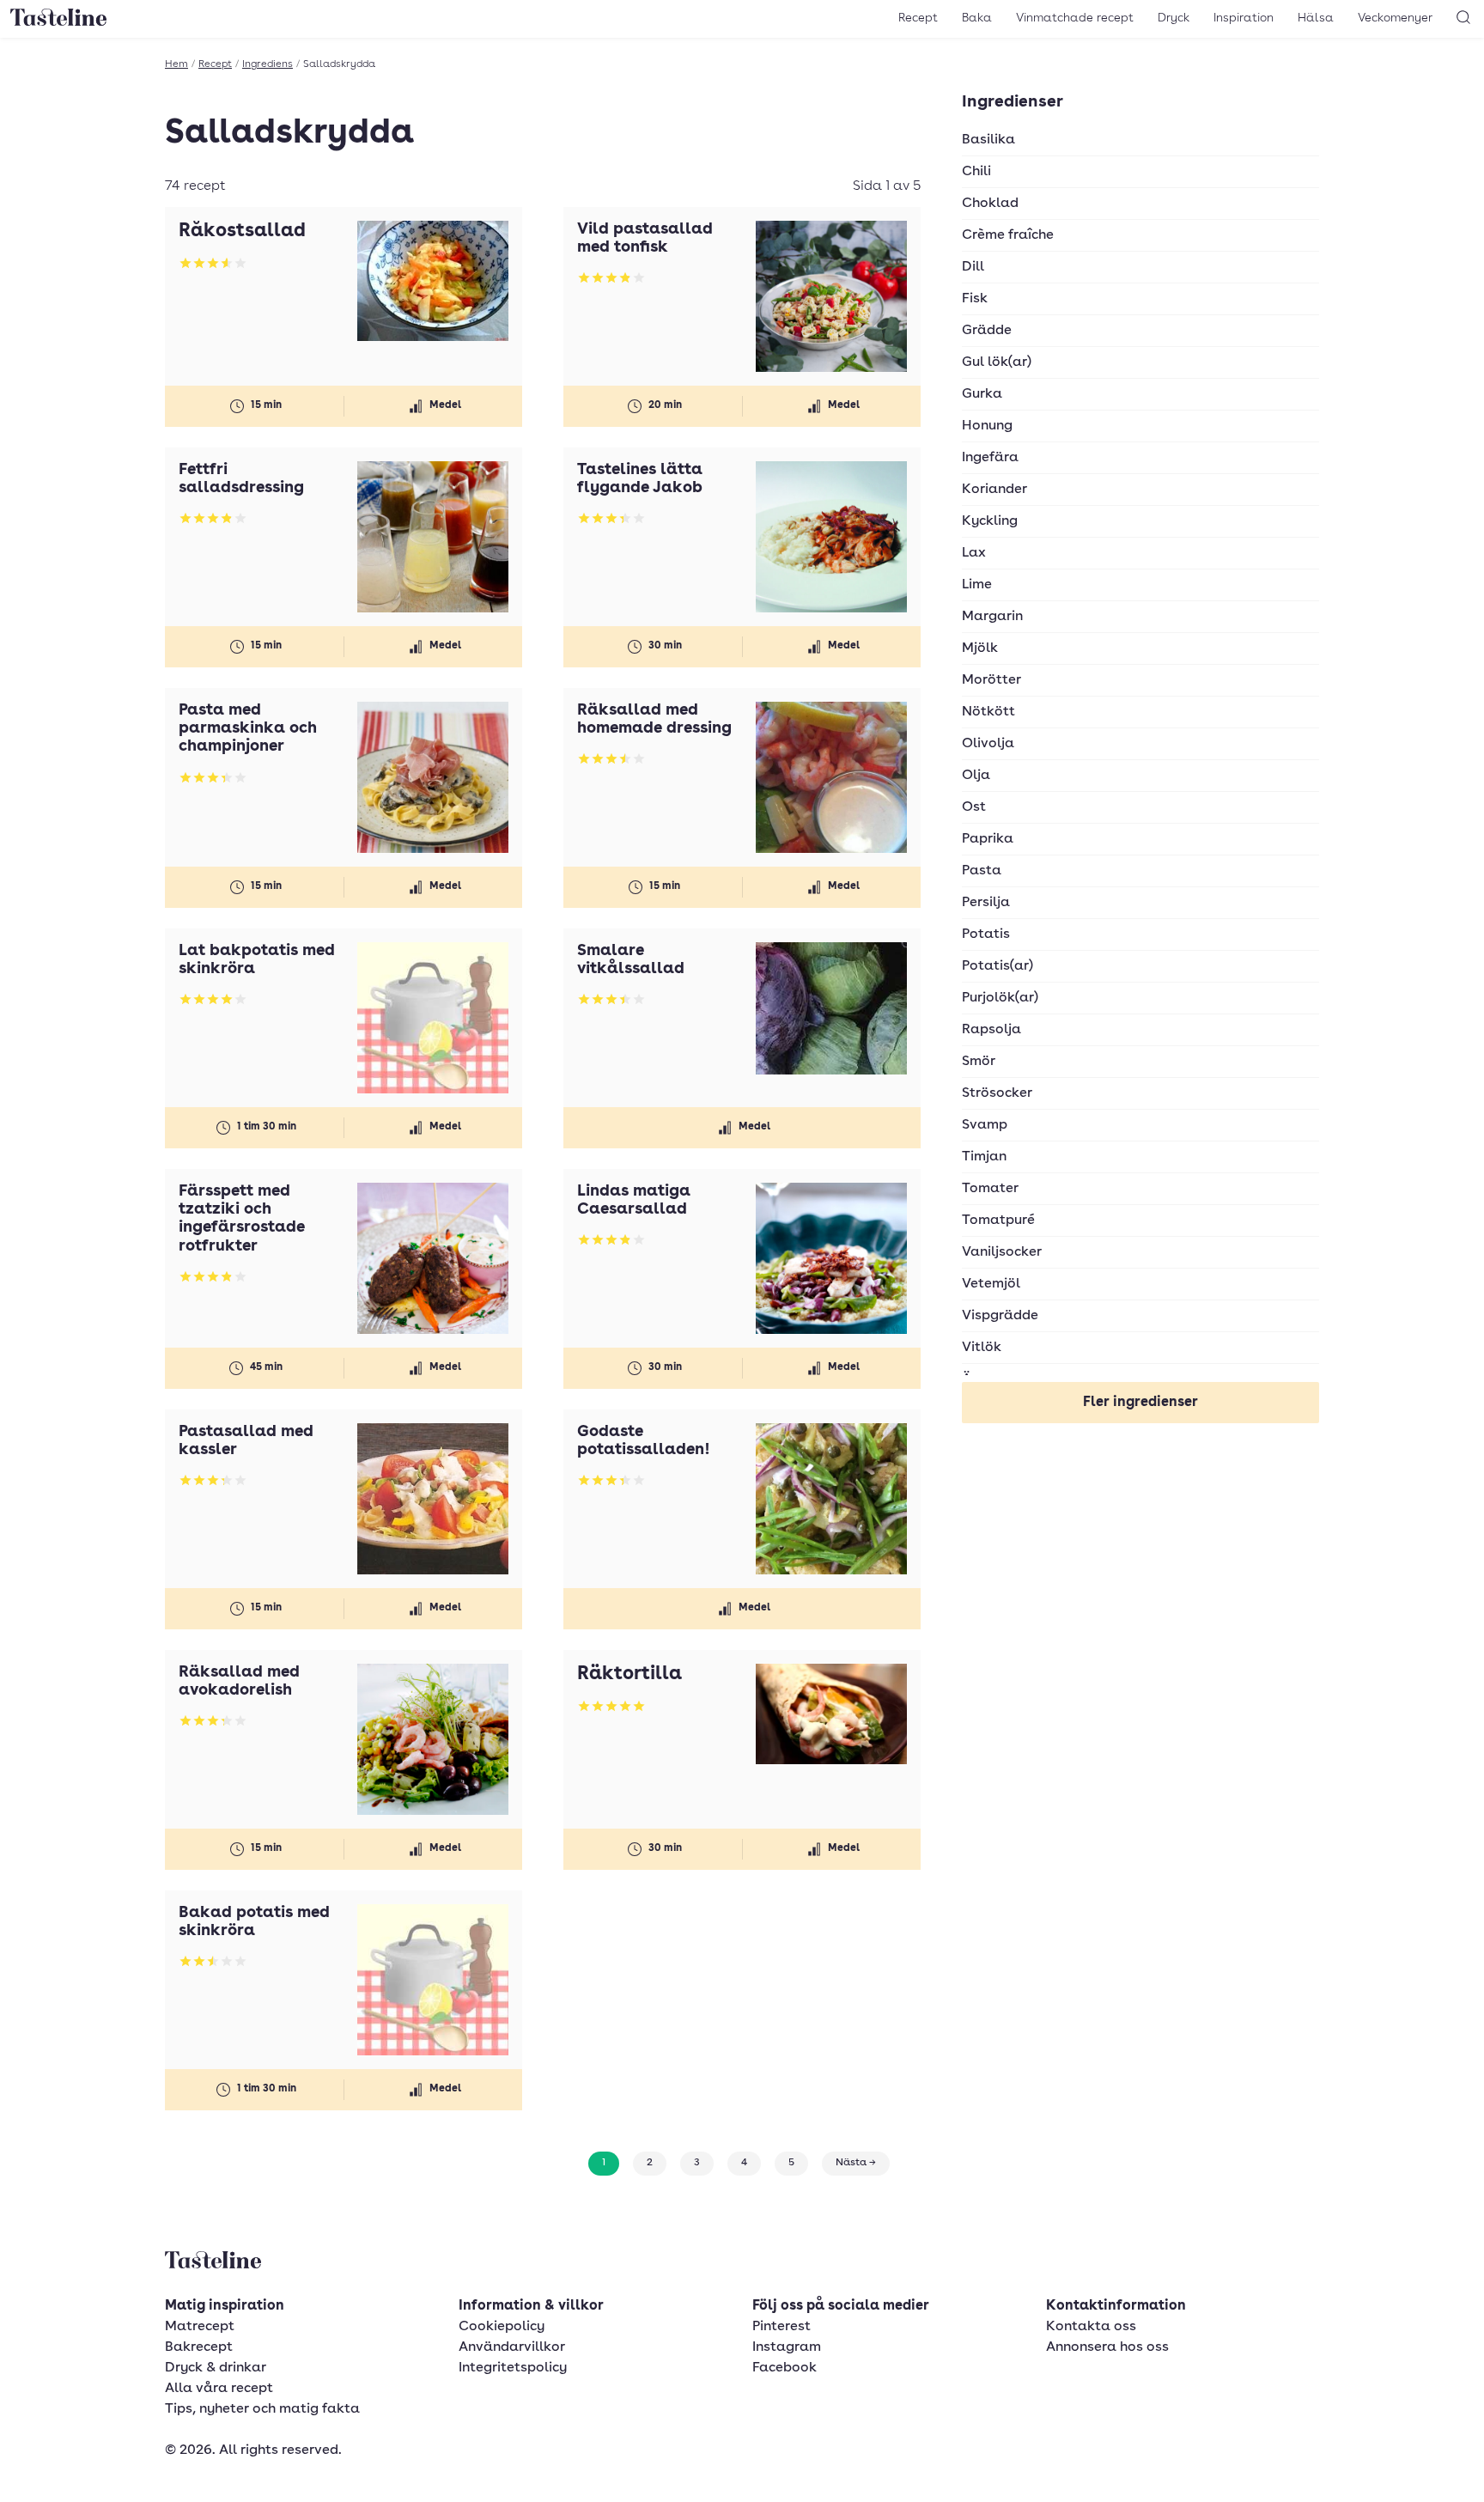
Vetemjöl (991, 1284)
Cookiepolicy (502, 2327)
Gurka (982, 394)
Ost (974, 807)
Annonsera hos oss (1107, 2347)
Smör (979, 1062)
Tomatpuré (998, 1221)
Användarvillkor (512, 2347)
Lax (974, 553)
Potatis (986, 934)
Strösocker (997, 1093)
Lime (977, 585)
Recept (918, 18)
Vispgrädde (1000, 1316)
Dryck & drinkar (216, 2368)
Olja (976, 776)
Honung (987, 426)
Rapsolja (991, 1030)
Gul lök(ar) (997, 362)
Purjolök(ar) (1000, 998)
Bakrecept (199, 2347)
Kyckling (990, 521)
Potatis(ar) (997, 966)
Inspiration (1244, 18)
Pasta (982, 871)
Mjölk (980, 648)
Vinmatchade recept (1075, 18)
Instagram (787, 2347)
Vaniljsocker (1002, 1252)
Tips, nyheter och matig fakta (262, 2409)
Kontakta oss (1091, 2327)
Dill (973, 267)
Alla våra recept (219, 2389)
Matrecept (200, 2327)
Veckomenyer (1395, 18)
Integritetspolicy (513, 2368)
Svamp (985, 1125)
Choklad (990, 204)
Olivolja (988, 744)
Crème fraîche (1008, 235)
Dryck (1174, 18)
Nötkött (988, 712)
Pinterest (782, 2327)
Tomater (990, 1189)
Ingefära (990, 458)
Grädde (987, 331)
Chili (976, 172)
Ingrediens (268, 64)
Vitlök (982, 1348)
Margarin (992, 617)
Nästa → (856, 2163)
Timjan (984, 1157)
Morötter (991, 680)
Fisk (975, 299)
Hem (176, 64)
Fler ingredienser (1140, 1403)
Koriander (994, 490)
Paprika (988, 839)
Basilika (988, 140)
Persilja (986, 903)
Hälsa (1316, 18)
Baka (977, 18)
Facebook (785, 2368)
